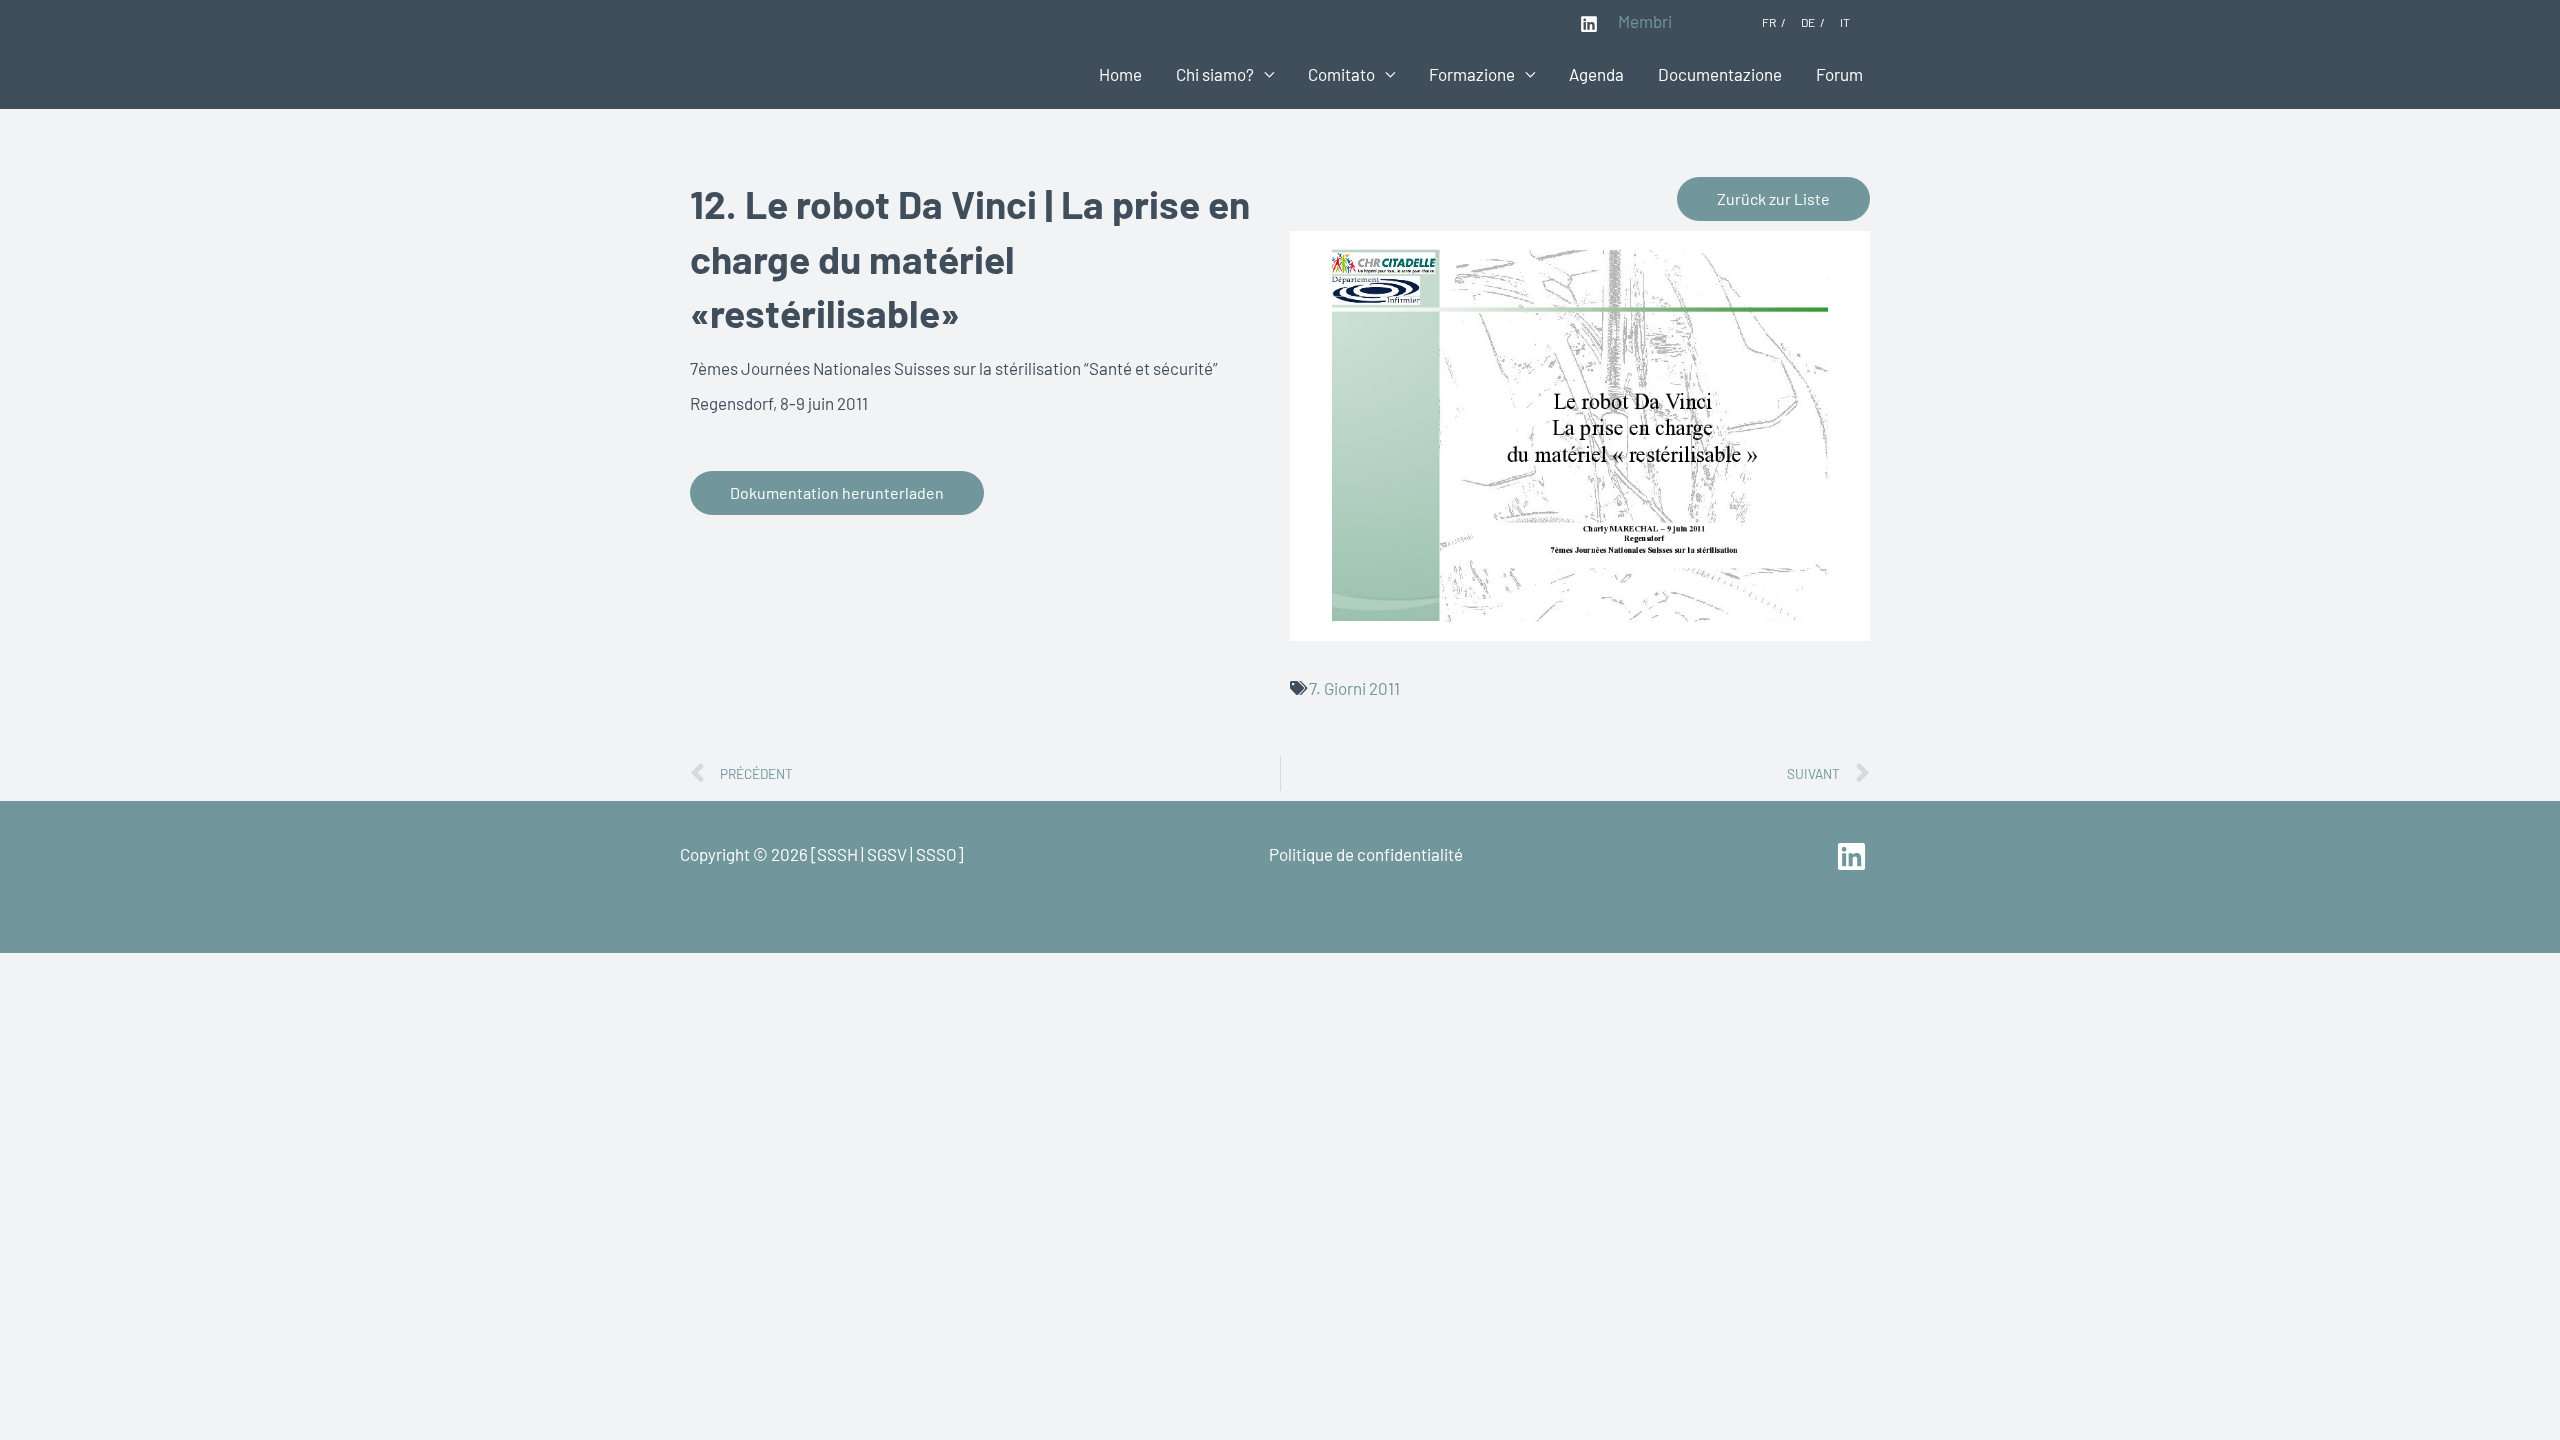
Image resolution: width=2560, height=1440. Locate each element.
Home (1120, 74)
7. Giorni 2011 (1354, 688)
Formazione (1472, 74)
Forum (1839, 74)
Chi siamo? (1215, 74)
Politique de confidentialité (1366, 854)
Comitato (1341, 74)
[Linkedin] (1589, 24)
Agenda (1596, 74)
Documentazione (1720, 74)
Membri (1645, 21)
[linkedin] (1854, 856)
